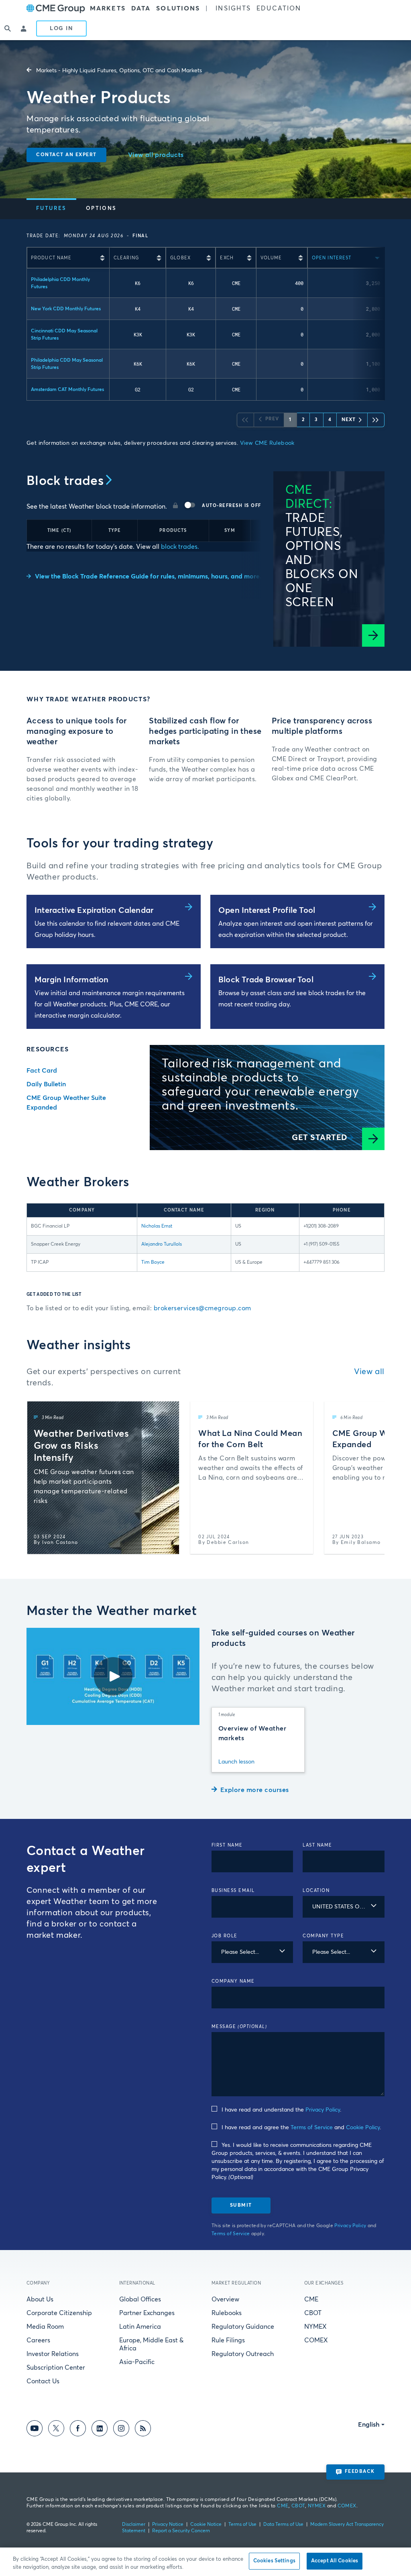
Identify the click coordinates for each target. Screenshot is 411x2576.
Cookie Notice (206, 2525)
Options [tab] (101, 209)
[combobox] (344, 1907)
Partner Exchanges (147, 2313)
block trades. (179, 547)
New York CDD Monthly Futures (66, 309)
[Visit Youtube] (35, 2430)
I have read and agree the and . (301, 2128)
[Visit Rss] (143, 2430)
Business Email (233, 1891)
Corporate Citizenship (59, 2313)
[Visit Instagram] (121, 2430)
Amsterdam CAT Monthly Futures (67, 390)
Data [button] (141, 8)
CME (311, 2299)
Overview (225, 2299)
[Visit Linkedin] (100, 2430)
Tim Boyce (153, 1263)
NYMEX (315, 2327)
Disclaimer (134, 2525)
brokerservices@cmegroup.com (202, 1308)
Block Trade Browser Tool (266, 980)
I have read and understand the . (281, 2110)
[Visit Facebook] (78, 2430)
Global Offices (140, 2299)
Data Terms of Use (283, 2525)
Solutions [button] (178, 8)
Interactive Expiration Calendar (94, 910)
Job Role (225, 1936)
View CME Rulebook (267, 443)
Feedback (360, 2472)
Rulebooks (227, 2313)
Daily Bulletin (46, 1084)
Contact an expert (66, 155)
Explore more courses (255, 1790)
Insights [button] (233, 8)
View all (369, 1372)
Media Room (45, 2327)
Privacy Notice (168, 2525)
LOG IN (61, 29)
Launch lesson (236, 1762)
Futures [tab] (51, 209)
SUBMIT (241, 2205)
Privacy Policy (323, 2110)
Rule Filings (228, 2340)
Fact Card (42, 1071)
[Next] (371, 1478)
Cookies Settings (274, 2561)
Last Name (317, 1845)
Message (239, 2027)
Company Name (233, 1981)
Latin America (140, 2327)
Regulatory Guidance (243, 2327)
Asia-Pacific (137, 2362)
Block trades (65, 481)
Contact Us (43, 2381)
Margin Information (72, 980)
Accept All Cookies (335, 2561)
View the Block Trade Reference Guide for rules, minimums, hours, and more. (148, 576)
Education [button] (279, 8)
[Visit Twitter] (56, 2430)
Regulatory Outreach (243, 2354)
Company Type (323, 1936)
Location (316, 1891)
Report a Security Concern (181, 2531)
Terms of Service (312, 2128)
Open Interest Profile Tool (267, 910)
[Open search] (8, 29)
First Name (227, 1845)
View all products (156, 155)
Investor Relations (53, 2354)
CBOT (313, 2313)
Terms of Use (242, 2525)
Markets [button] (108, 8)
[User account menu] (24, 29)
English (369, 2425)
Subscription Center (56, 2368)
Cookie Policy (363, 2128)
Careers (38, 2340)
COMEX (316, 2340)
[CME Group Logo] (56, 9)
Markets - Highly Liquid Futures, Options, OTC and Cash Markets (119, 71)
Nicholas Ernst (157, 1226)
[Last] (376, 420)
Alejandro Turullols (162, 1244)
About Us (40, 2299)
